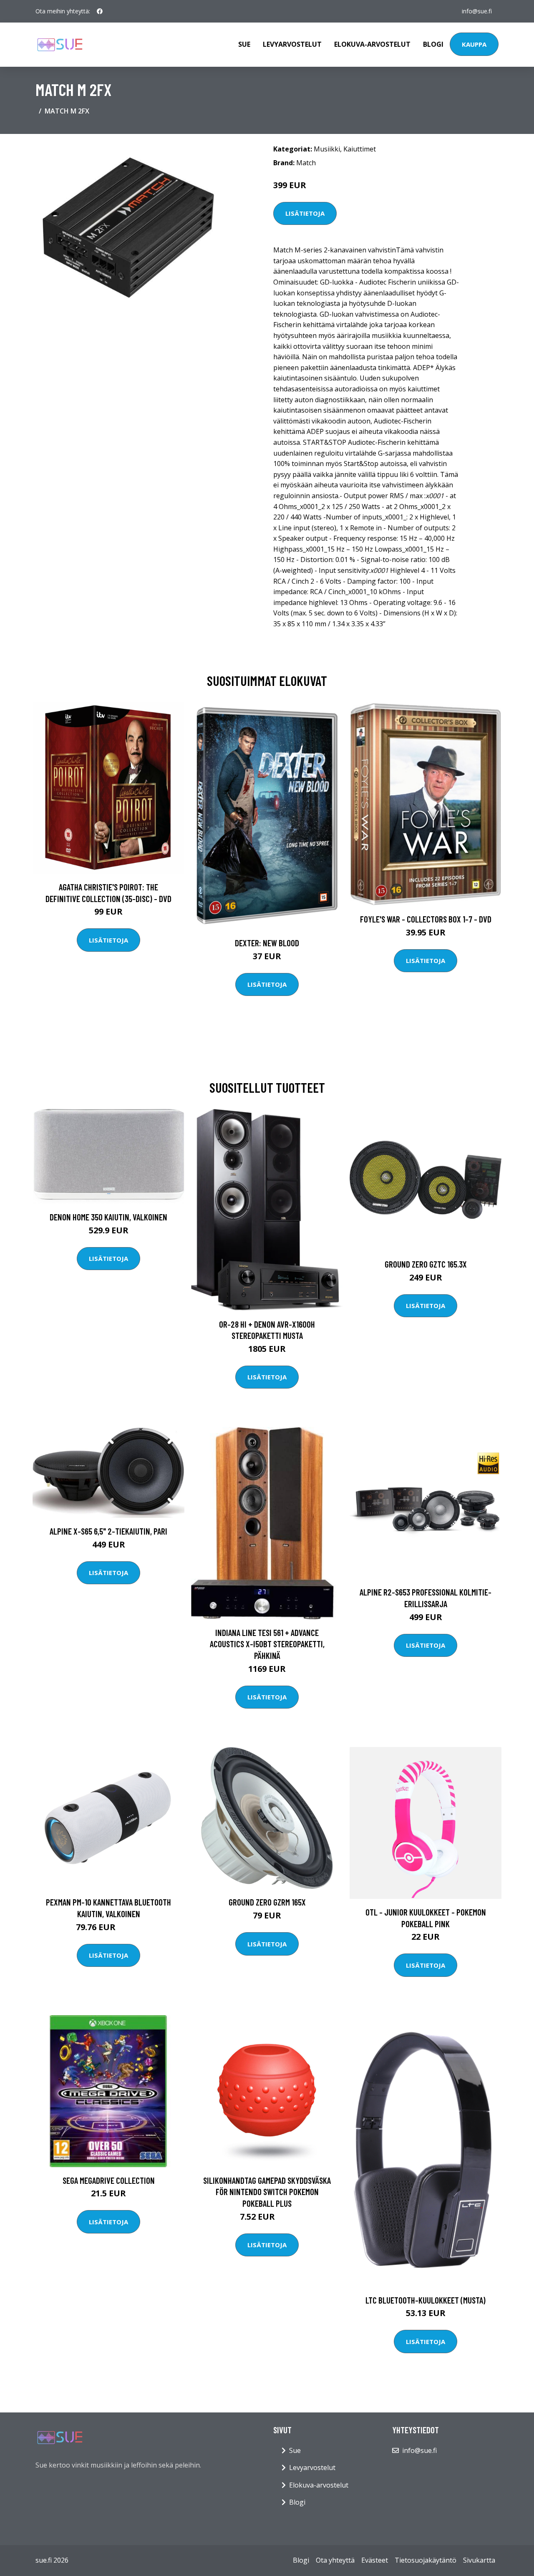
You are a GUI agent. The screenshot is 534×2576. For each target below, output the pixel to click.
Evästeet (375, 2560)
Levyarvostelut (292, 44)
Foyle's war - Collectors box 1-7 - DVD (426, 919)
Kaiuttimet (360, 149)
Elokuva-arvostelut (372, 44)
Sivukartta (479, 2560)
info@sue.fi (477, 11)
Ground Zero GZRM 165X (267, 1902)
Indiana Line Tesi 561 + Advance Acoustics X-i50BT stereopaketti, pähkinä (267, 1644)
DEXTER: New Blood (267, 943)
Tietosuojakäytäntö (426, 2560)
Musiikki (327, 149)
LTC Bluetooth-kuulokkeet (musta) (426, 2300)
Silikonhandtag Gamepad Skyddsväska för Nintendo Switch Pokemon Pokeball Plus (267, 2192)
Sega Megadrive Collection (109, 2180)
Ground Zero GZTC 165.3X (426, 1264)
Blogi (433, 44)
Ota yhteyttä (335, 2560)
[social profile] (100, 11)
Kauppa (474, 44)
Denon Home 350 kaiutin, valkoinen (108, 1217)
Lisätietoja (305, 213)
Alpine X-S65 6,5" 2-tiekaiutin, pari (108, 1531)
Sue (244, 44)
